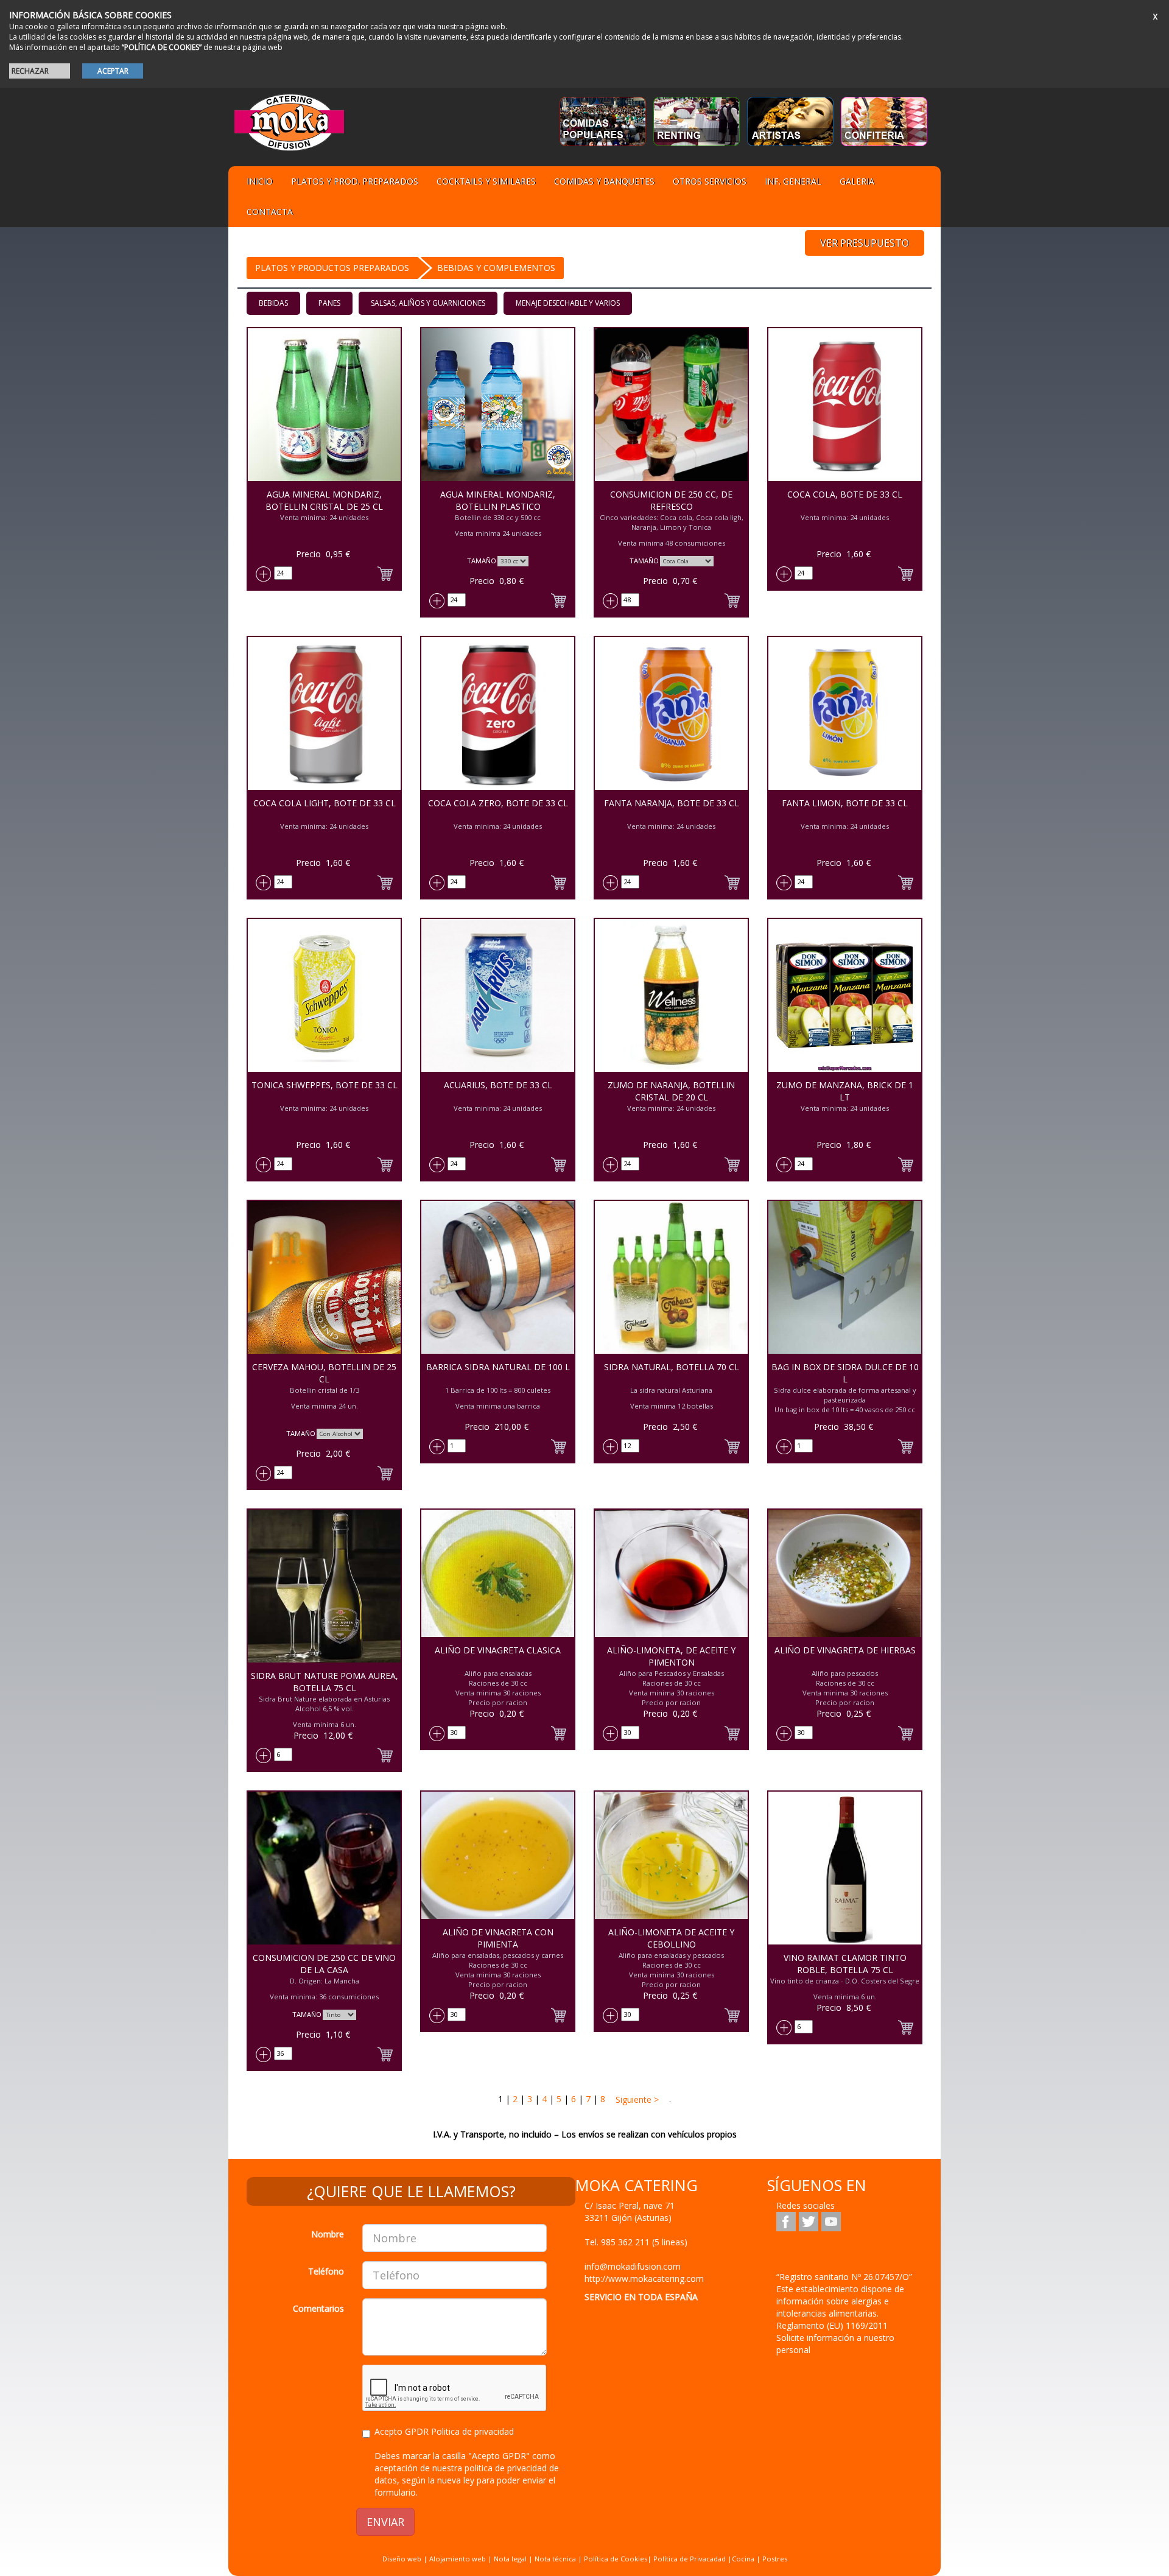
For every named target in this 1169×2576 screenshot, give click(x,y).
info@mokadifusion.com (633, 2266)
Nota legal (510, 2559)
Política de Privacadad (690, 2559)
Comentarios (318, 2308)
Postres (775, 2559)
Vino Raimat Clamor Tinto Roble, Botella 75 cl (845, 1964)
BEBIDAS (273, 303)
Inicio (260, 181)
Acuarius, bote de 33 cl (498, 1085)
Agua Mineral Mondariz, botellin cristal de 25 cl (324, 500)
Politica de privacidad (472, 2431)
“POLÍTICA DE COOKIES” (162, 47)
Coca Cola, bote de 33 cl (845, 494)
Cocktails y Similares (486, 181)
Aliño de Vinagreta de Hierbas (845, 1650)
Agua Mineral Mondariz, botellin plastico (498, 500)
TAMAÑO (482, 561)
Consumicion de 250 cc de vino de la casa (324, 1964)
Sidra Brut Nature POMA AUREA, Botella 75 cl (325, 1682)
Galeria (857, 181)
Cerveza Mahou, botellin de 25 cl (324, 1373)
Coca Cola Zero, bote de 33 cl (498, 803)
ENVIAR (385, 2522)
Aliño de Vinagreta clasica (498, 1650)
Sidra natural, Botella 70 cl (672, 1367)
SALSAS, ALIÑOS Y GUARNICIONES (428, 303)
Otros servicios (710, 181)
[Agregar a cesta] (385, 572)
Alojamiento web (458, 2559)
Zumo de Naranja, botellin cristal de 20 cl (671, 1091)
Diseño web (402, 2559)
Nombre (328, 2234)
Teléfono (326, 2271)
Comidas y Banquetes (604, 181)
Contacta (270, 212)
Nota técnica (555, 2559)
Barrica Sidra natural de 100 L (498, 1367)
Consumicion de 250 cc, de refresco (671, 500)
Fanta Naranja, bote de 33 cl (672, 803)
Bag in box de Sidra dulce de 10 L (845, 1373)
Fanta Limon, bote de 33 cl (845, 803)
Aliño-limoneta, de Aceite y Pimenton (671, 1656)
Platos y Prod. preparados (355, 181)
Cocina (744, 2559)
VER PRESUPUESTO (865, 243)
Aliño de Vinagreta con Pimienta (498, 1938)
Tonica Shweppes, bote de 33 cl (325, 1085)
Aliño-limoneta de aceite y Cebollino (671, 1938)
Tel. (636, 2242)
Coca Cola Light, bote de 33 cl (325, 803)
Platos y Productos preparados (332, 268)
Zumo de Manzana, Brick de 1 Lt (845, 1091)
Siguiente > (636, 2099)
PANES (329, 303)
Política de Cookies (616, 2559)
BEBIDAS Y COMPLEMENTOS (496, 268)
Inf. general (793, 181)
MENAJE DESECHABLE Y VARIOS (568, 303)
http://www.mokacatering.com (644, 2279)
